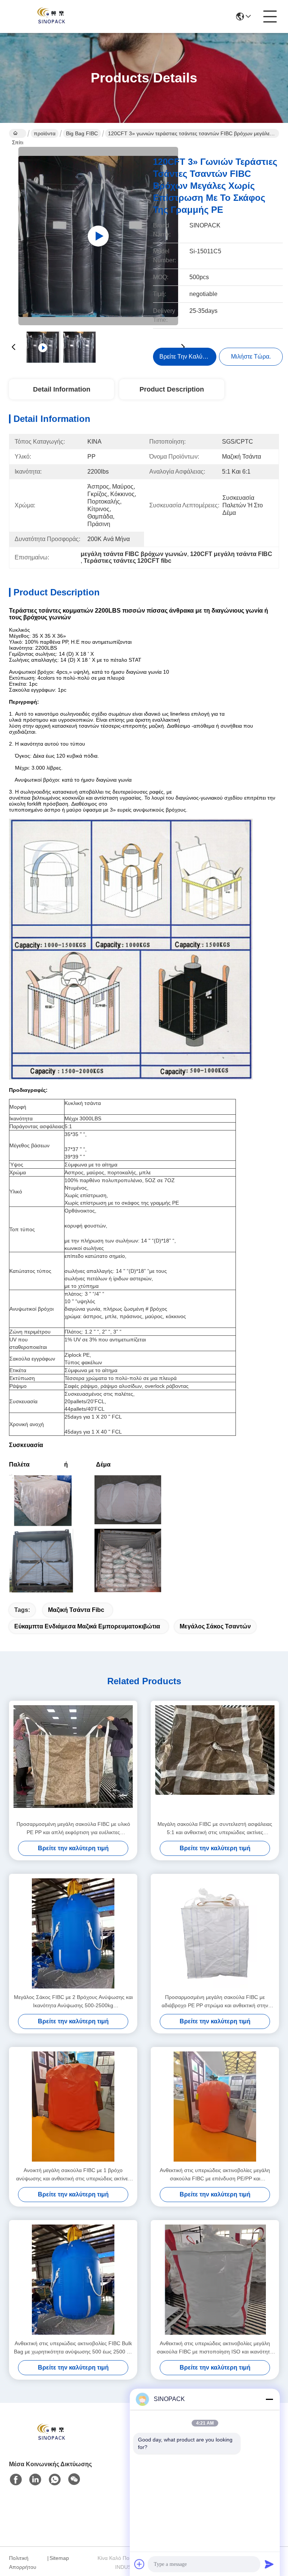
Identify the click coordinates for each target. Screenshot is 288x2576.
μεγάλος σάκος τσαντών (215, 1626)
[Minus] (269, 2399)
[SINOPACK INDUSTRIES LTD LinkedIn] (35, 2480)
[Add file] (139, 2564)
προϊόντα (45, 133)
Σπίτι (18, 133)
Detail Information (62, 389)
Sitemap (59, 2558)
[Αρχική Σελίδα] (50, 2442)
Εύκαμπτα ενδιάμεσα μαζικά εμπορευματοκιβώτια (87, 1626)
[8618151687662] (55, 2480)
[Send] (269, 2564)
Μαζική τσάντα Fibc (76, 1610)
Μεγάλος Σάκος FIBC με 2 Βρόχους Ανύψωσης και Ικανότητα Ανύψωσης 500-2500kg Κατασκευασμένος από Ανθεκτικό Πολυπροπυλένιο (73, 2002)
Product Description (172, 389)
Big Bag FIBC (82, 133)
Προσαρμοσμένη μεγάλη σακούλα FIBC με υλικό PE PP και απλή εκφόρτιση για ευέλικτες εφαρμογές (73, 1829)
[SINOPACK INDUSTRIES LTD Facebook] (16, 2480)
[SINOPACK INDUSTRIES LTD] (50, 16)
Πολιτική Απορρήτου (23, 2563)
